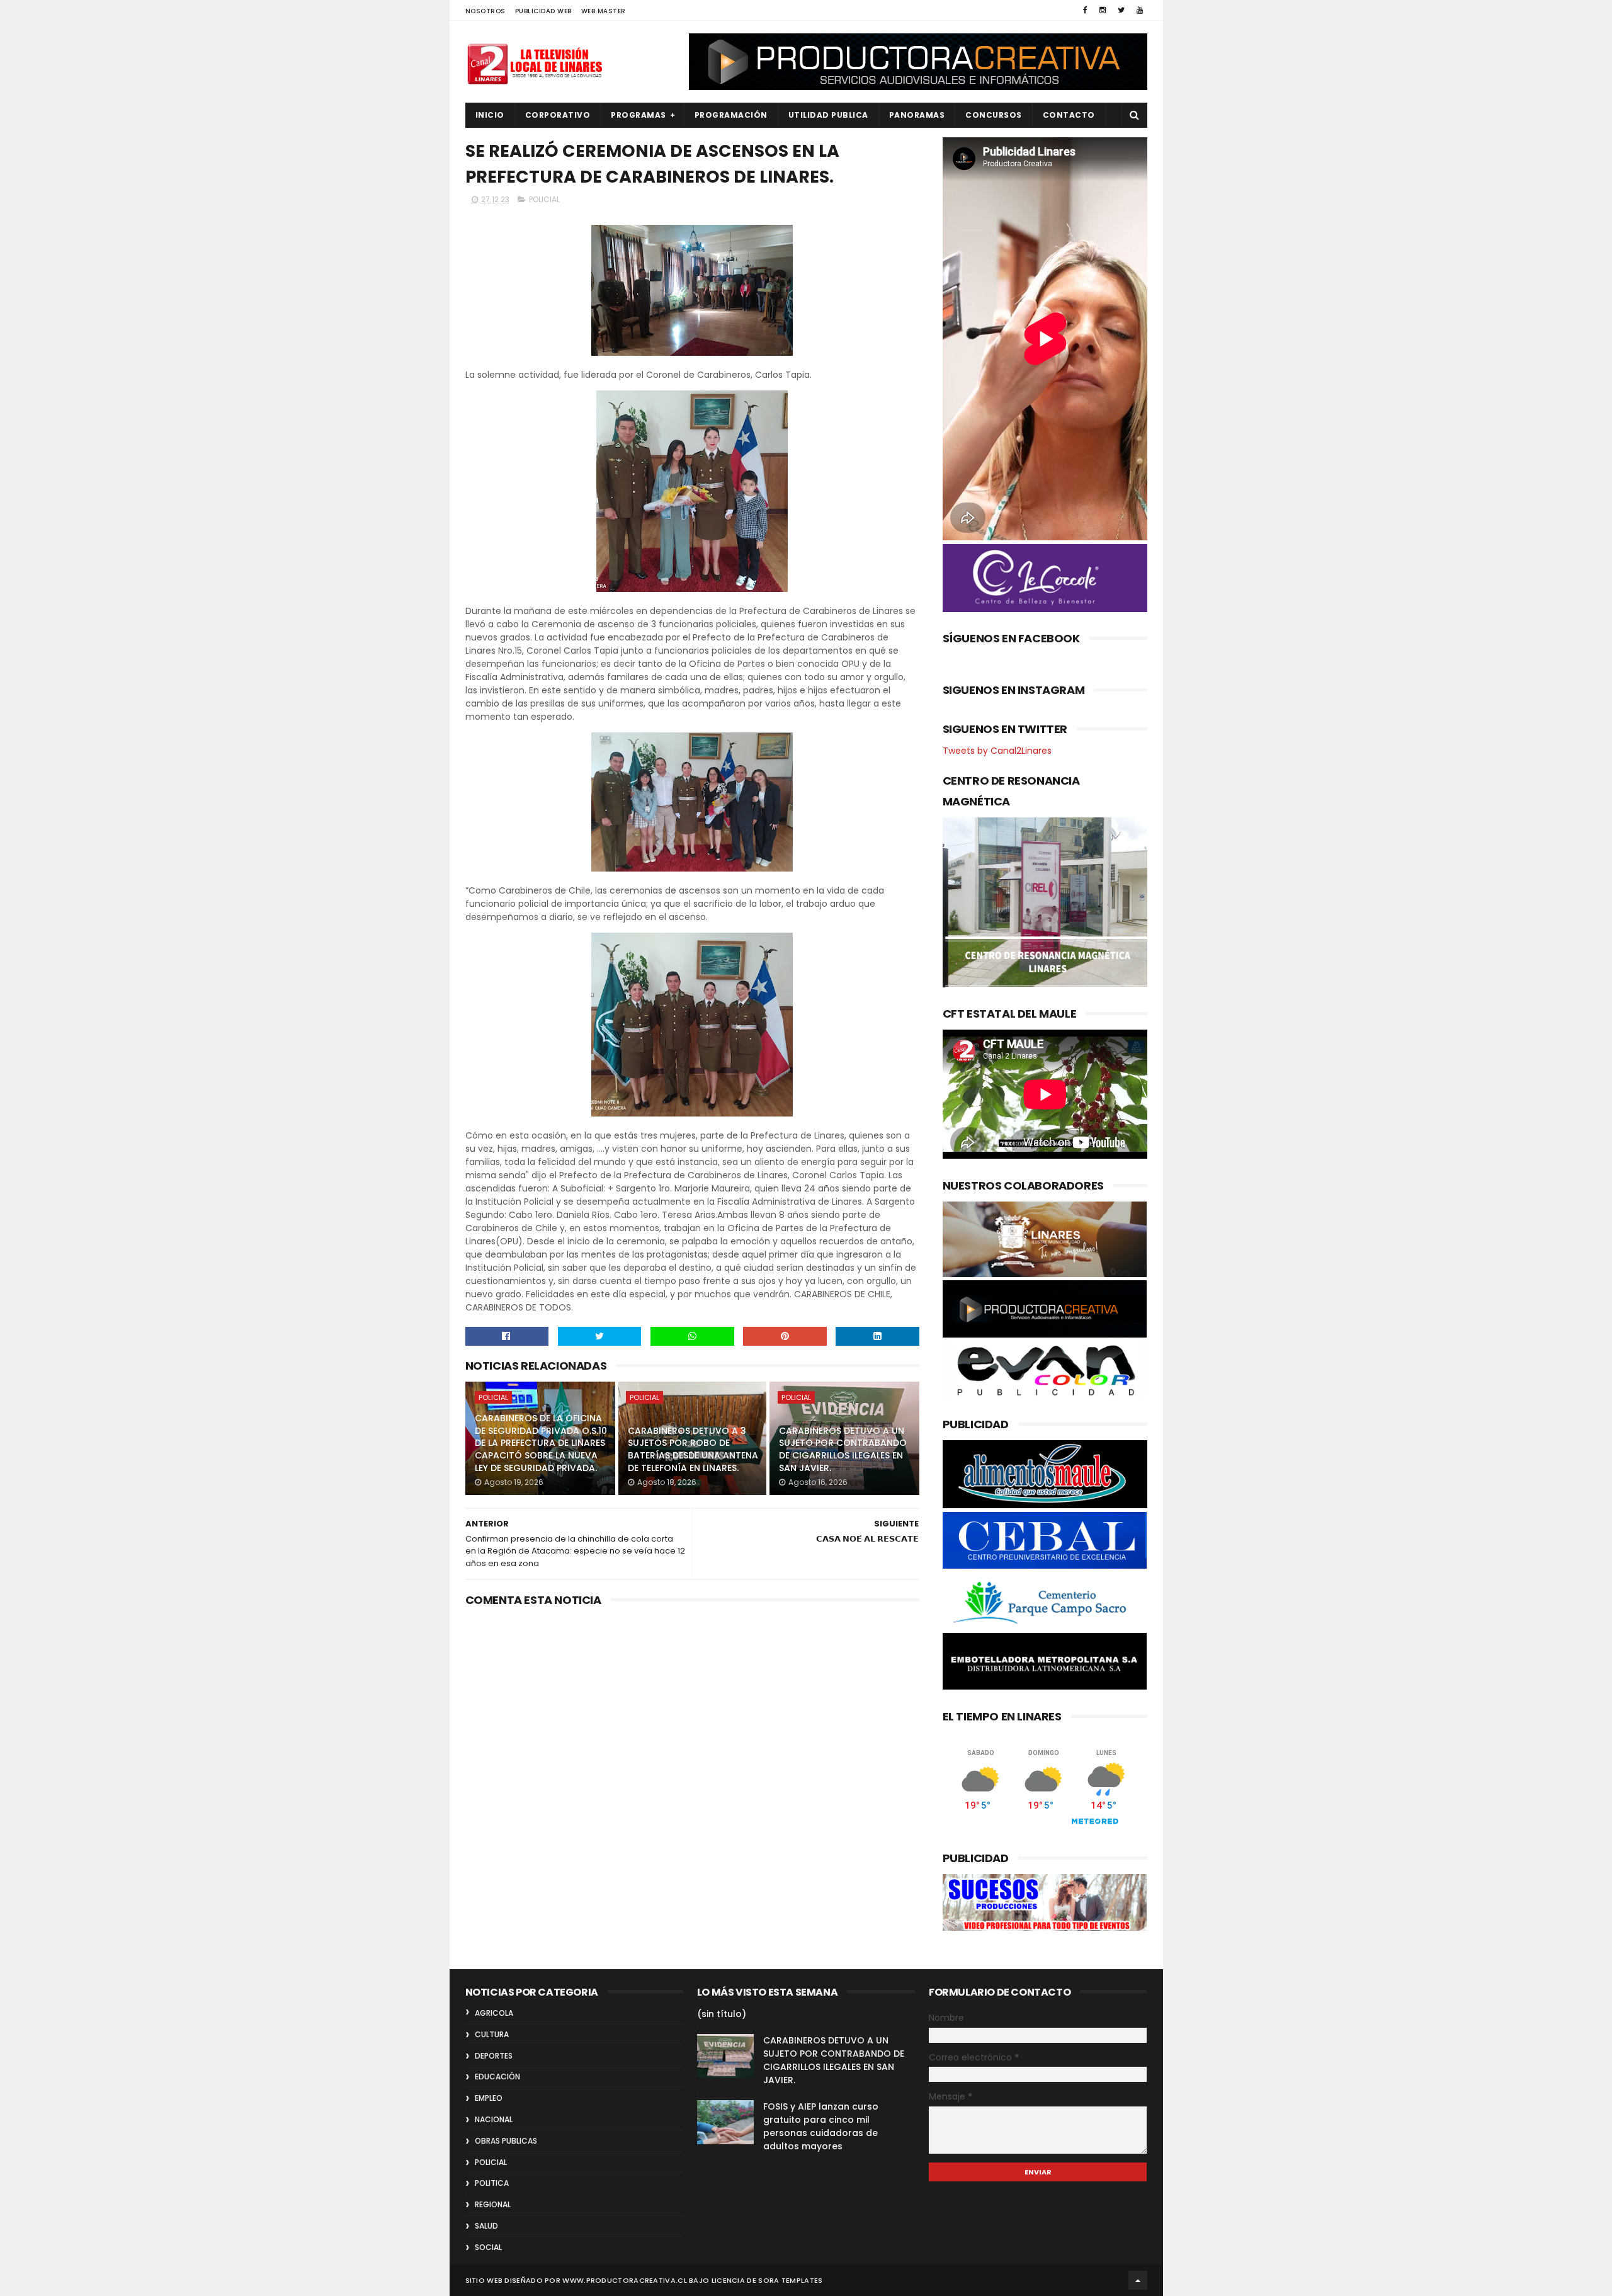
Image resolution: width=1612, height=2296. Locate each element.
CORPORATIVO (558, 115)
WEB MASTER (604, 11)
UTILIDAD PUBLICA (828, 115)
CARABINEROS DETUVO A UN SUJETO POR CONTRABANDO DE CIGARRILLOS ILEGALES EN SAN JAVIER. (843, 1449)
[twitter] (1121, 10)
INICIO (490, 115)
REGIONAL (493, 2204)
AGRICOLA (494, 2013)
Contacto (1069, 115)
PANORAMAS (917, 115)
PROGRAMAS (639, 115)
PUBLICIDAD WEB (543, 11)
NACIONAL (494, 2119)
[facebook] (1085, 10)
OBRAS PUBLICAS (506, 2141)
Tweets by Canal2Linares (997, 751)
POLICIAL (544, 199)
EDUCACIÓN (497, 2077)
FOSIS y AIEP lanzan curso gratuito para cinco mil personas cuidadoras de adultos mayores (821, 2126)
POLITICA (492, 2183)
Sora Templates (790, 2280)
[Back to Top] (1138, 2280)
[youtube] (1140, 10)
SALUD (486, 2226)
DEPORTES (494, 2056)
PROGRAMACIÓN (731, 115)
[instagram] (1103, 10)
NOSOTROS (485, 11)
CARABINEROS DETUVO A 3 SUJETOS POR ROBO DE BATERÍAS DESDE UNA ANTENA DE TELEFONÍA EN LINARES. (693, 1449)
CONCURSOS (994, 115)
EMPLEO (489, 2098)
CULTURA (492, 2034)
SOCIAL (488, 2247)
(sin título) (722, 2014)
